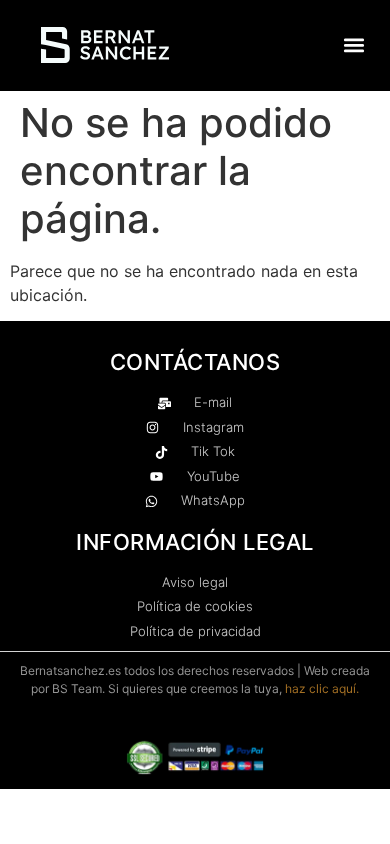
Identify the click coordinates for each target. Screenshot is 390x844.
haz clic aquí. (322, 688)
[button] (353, 45)
